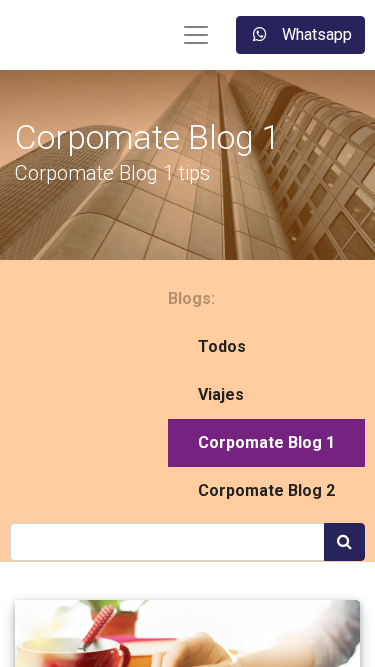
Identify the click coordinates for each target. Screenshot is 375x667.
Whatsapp (315, 34)
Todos (222, 346)
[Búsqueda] (344, 542)
